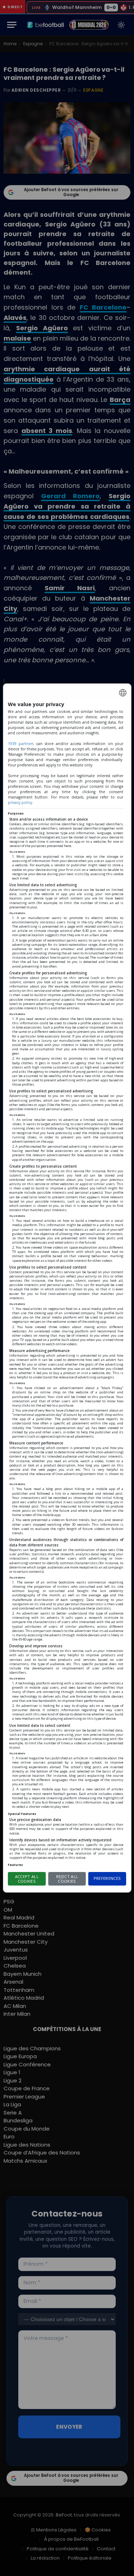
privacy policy (20, 802)
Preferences (107, 1878)
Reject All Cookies (67, 1879)
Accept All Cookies (27, 1879)
